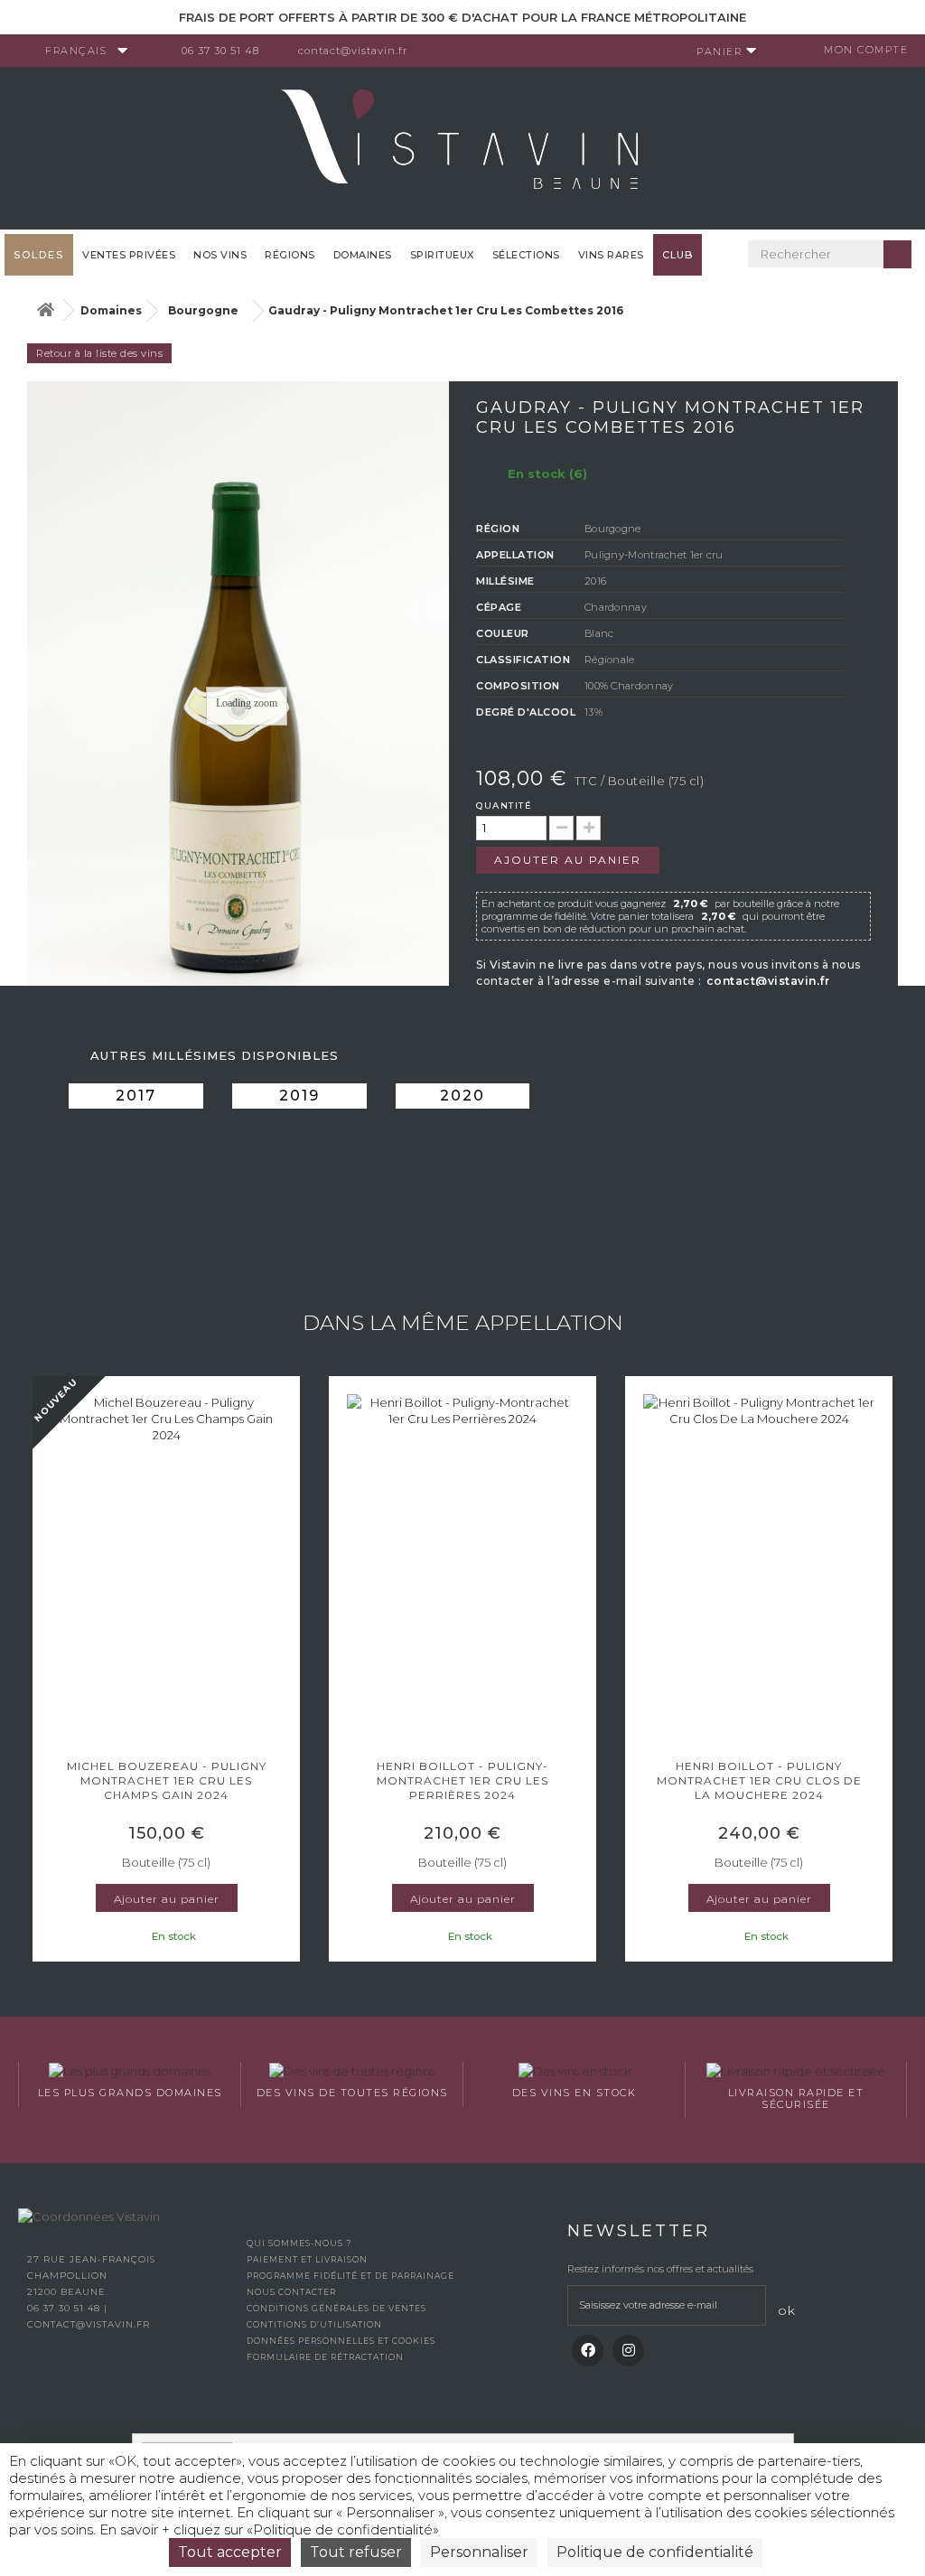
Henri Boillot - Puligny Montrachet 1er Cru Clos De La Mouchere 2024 (759, 1780)
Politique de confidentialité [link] (655, 2552)
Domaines (363, 255)
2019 (299, 1096)
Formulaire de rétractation (325, 2357)
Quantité (504, 806)
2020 (462, 1096)
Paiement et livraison (307, 2259)
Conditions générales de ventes (336, 2308)
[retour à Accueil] (45, 310)
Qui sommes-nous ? (299, 2243)
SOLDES (39, 255)
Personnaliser (479, 2552)
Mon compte (866, 50)
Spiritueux (442, 255)
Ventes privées (129, 255)
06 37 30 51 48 (220, 51)
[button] (41, 1671)
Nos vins (220, 255)
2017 (136, 1096)
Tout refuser (356, 2552)
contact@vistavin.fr (353, 51)
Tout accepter (230, 2552)
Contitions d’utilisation (314, 2324)
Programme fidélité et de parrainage (350, 2276)
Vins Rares (611, 255)
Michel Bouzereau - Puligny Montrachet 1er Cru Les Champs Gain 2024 (167, 1780)
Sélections (526, 255)
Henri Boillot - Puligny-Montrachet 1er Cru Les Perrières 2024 (462, 1780)
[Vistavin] (462, 146)
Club (677, 255)
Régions (290, 255)
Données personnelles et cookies (341, 2341)
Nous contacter (291, 2292)
